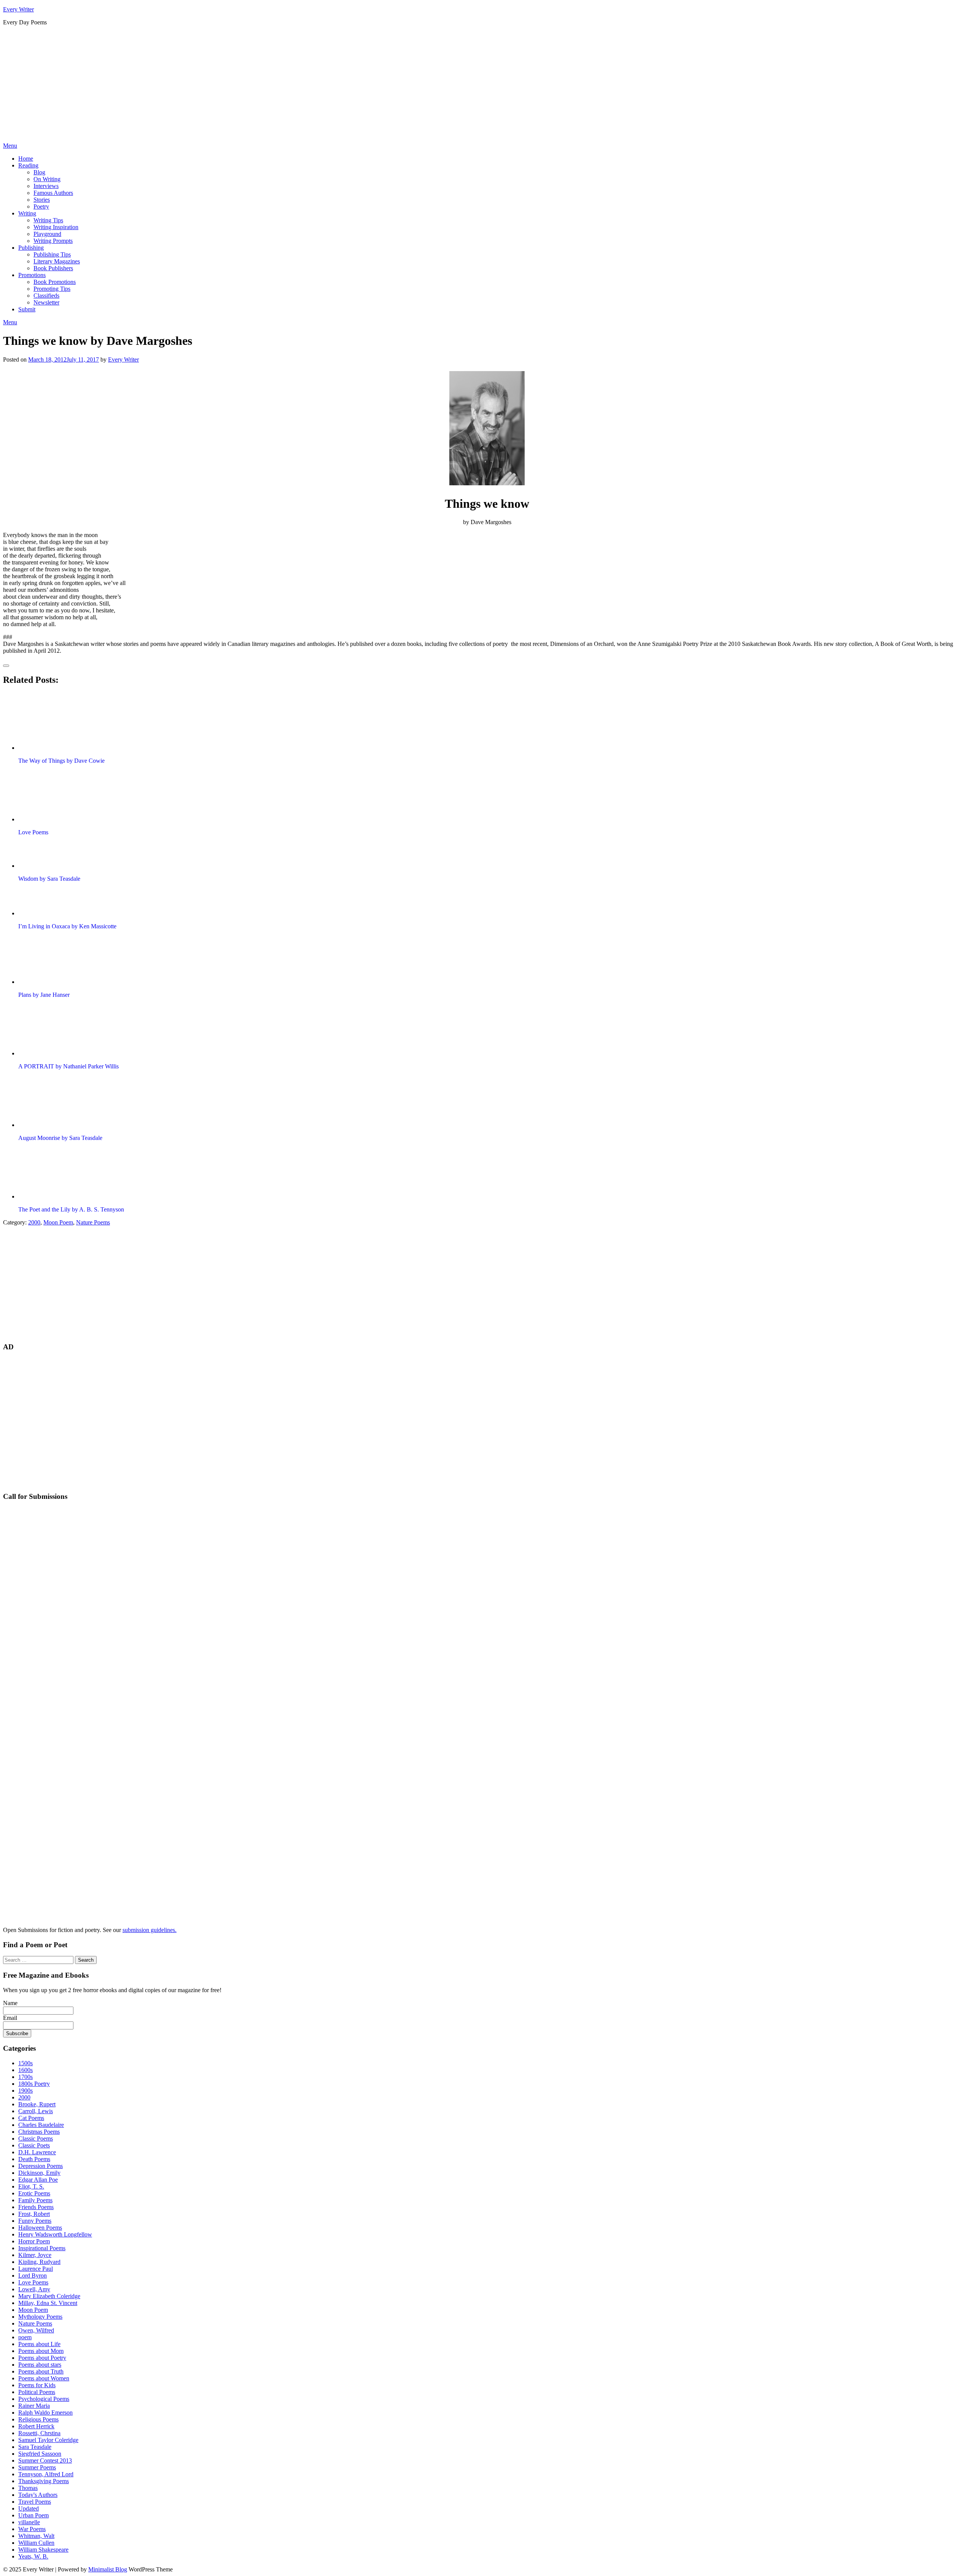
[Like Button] (6, 666)
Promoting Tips (52, 289)
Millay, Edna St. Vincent (48, 2303)
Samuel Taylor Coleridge (48, 2440)
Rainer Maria (34, 2406)
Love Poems (33, 2282)
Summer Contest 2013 (45, 2460)
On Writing (47, 179)
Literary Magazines (57, 261)
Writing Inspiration (56, 227)
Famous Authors (53, 193)
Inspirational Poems (42, 2248)
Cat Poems (31, 2118)
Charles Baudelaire (41, 2125)
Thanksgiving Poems (44, 2481)
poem (25, 2337)
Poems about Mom (41, 2351)
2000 (34, 1222)
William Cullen (36, 2543)
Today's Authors (38, 2495)
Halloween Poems (40, 2228)
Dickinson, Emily (39, 2173)
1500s (25, 2063)
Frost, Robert (34, 2214)
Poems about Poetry (42, 2358)
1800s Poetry (34, 2084)
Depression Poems (41, 2166)
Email (10, 2018)
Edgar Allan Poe (38, 2180)
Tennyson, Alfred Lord (46, 2474)
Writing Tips (48, 220)
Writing (27, 213)
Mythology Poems (40, 2317)
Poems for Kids (37, 2385)
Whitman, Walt (36, 2536)
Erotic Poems (34, 2193)
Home (26, 159)
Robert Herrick (36, 2426)
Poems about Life (39, 2344)
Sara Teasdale (35, 2447)
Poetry (41, 206)
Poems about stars (40, 2365)
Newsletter (46, 302)
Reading (28, 165)
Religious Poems (38, 2419)
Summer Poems (37, 2467)
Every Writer (18, 9)
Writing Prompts (53, 241)
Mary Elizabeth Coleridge (49, 2296)
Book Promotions (55, 282)
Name (10, 2003)
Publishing (31, 248)
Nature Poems (93, 1222)
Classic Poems (36, 2138)
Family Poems (35, 2200)
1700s (25, 2077)
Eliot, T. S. (31, 2186)
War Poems (32, 2529)
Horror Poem (34, 2241)
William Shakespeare (43, 2550)
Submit (27, 309)
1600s (25, 2070)
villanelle (29, 2522)
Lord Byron (33, 2276)
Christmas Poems (39, 2132)
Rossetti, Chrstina (39, 2433)
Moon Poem (58, 1222)
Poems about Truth (41, 2371)
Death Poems (34, 2159)
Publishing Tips (52, 254)
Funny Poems (35, 2221)
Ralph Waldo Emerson (45, 2413)
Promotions (32, 275)
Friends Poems (36, 2207)
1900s (25, 2091)
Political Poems (37, 2392)
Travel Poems (35, 2502)
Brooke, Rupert (37, 2104)
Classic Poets (34, 2145)
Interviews (46, 186)
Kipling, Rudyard (39, 2262)
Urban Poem (33, 2515)
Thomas (28, 2488)
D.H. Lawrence (37, 2152)
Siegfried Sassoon (40, 2454)
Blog (39, 172)
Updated (29, 2508)
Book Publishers (53, 268)
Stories (42, 200)
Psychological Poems (44, 2399)
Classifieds (46, 296)
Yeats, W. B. (33, 2556)
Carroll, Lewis (36, 2111)
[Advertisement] (487, 85)
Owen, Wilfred (36, 2330)
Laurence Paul (36, 2269)
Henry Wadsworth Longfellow (55, 2234)
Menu (10, 146)
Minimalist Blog (108, 2569)
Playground (47, 234)
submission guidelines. (150, 1930)
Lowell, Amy (34, 2289)
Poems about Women (44, 2378)
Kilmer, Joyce (35, 2255)
